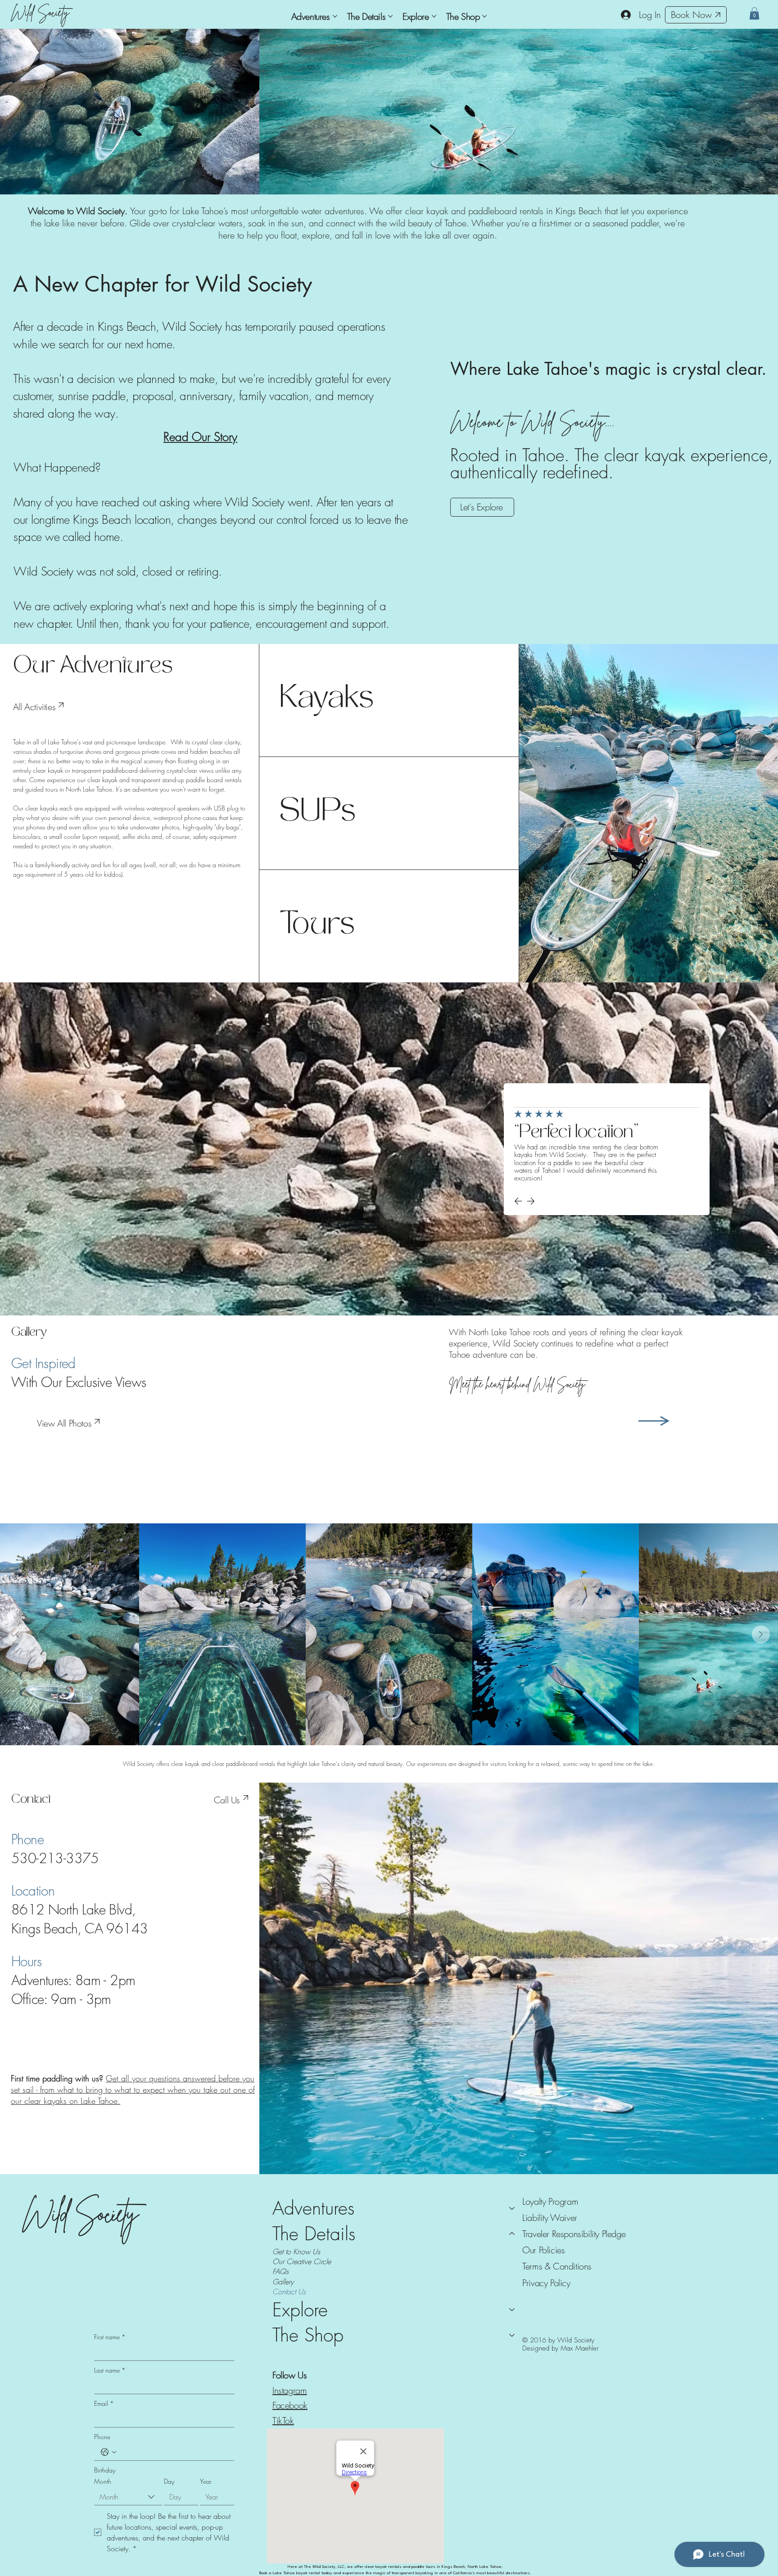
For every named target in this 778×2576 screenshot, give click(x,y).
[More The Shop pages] (484, 16)
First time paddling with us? (58, 2078)
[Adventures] (512, 2208)
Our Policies (543, 2250)
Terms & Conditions (557, 2266)
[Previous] (518, 1201)
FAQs (280, 2271)
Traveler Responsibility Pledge (574, 2234)
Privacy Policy (546, 2283)
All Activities (34, 707)
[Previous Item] (18, 1635)
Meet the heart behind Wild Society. (518, 1384)
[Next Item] (761, 1635)
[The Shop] (512, 2335)
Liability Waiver (550, 2218)
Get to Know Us (296, 2252)
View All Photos (64, 1423)
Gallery (283, 2282)
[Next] (531, 1201)
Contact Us (289, 2292)
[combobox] (128, 2497)
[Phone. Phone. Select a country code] (109, 2452)
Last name (110, 2370)
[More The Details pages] (390, 16)
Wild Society (40, 12)
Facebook (290, 2405)
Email (104, 2403)
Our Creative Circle (302, 2261)
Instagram (289, 2390)
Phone (102, 2437)
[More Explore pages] (434, 16)
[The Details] (512, 2234)
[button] (754, 13)
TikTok (283, 2421)
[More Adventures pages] (335, 16)
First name (110, 2337)
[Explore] (512, 2310)
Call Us (227, 1800)
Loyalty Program (550, 2201)
